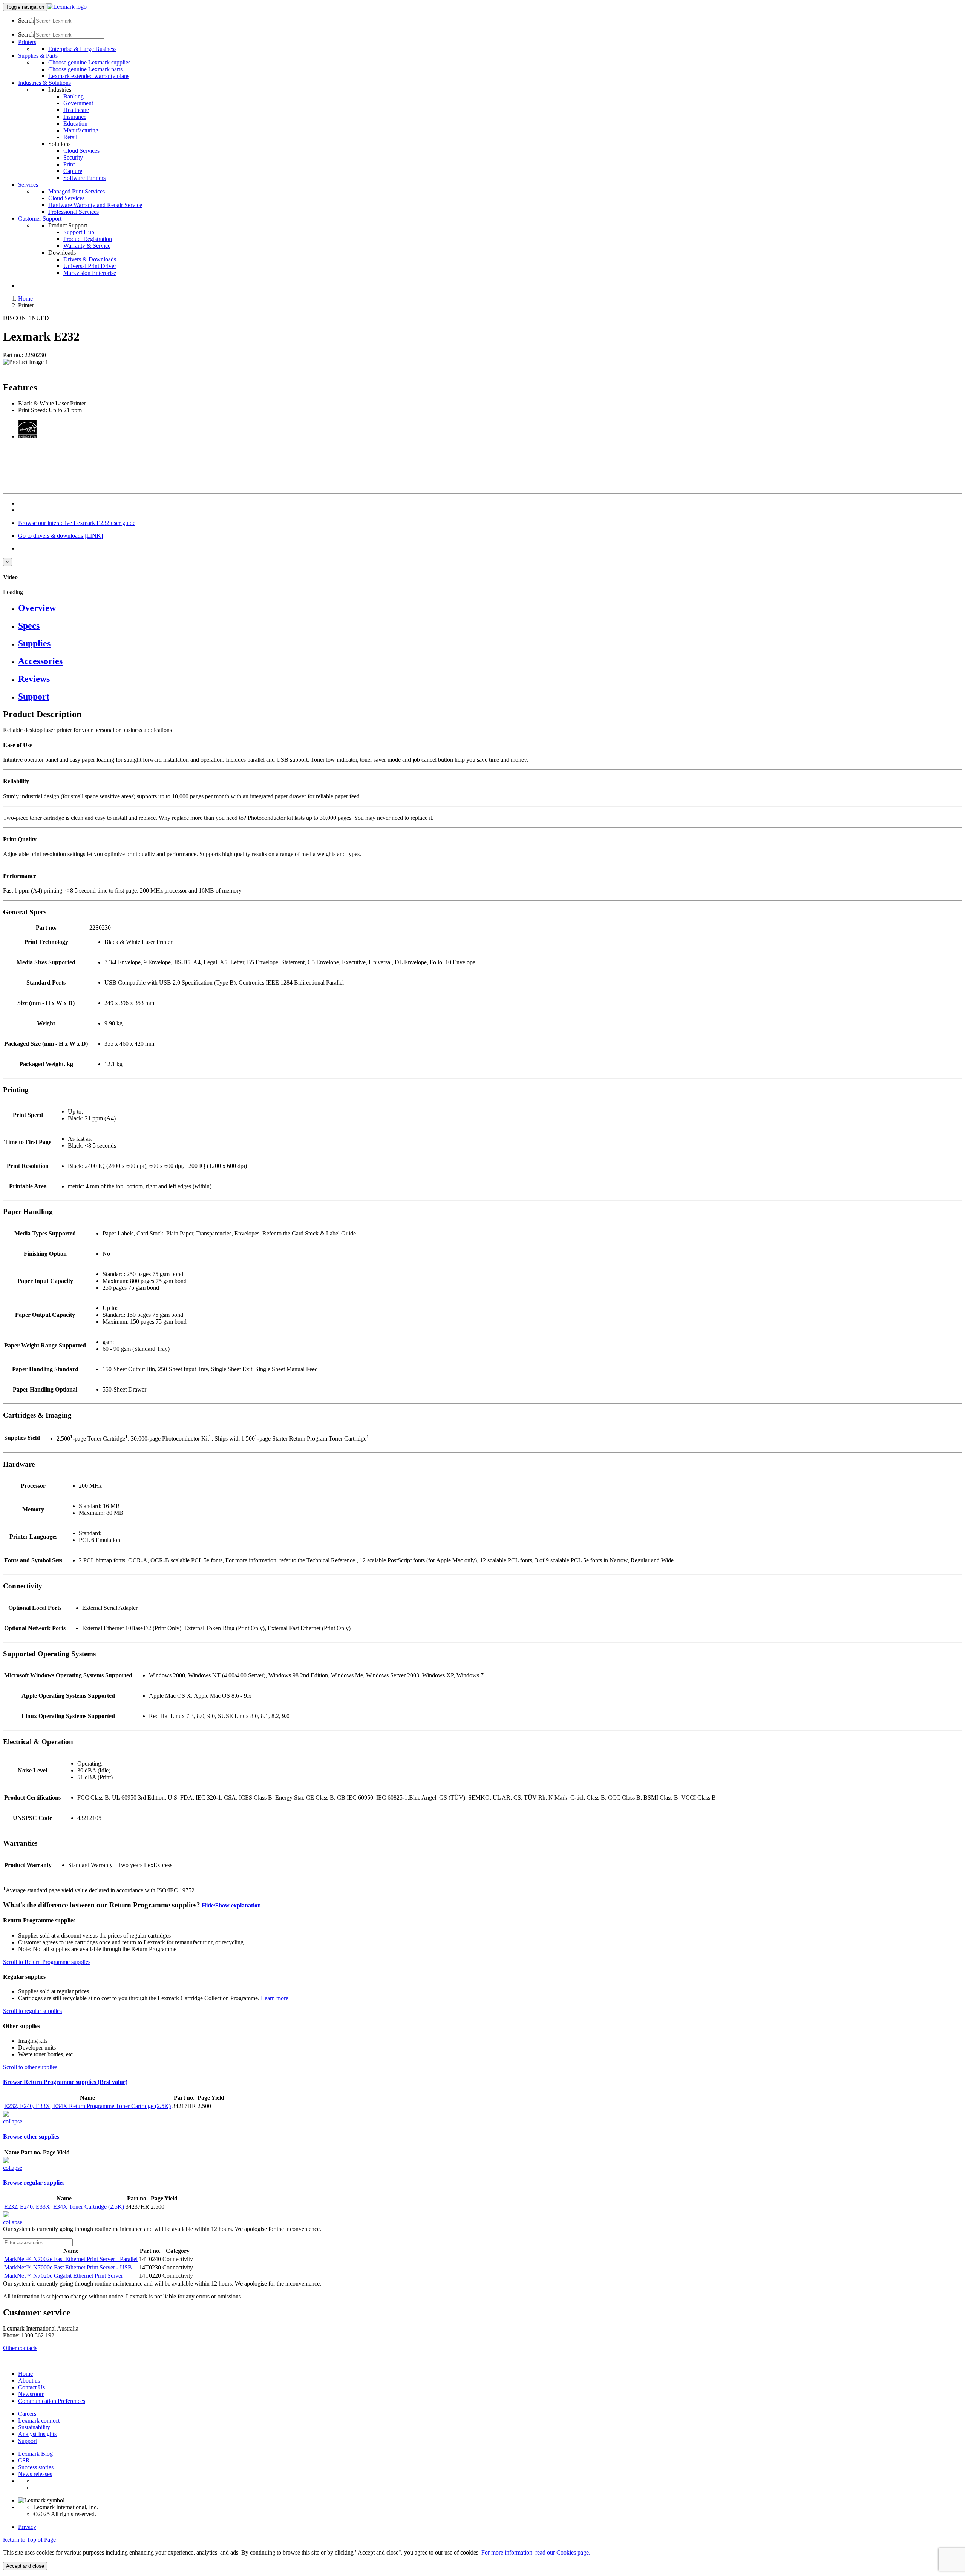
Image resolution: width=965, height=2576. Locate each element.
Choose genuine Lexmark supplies (89, 62)
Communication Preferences (52, 2401)
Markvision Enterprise (90, 273)
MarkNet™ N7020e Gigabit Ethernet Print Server (64, 2276)
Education (75, 124)
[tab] (490, 608)
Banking (74, 96)
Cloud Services (81, 151)
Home (25, 298)
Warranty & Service (87, 246)
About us (29, 2380)
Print (69, 164)
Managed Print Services (77, 191)
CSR (24, 2460)
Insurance (75, 117)
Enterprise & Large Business (82, 49)
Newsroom (31, 2394)
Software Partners (84, 178)
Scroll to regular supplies (32, 2011)
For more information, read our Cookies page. (536, 2552)
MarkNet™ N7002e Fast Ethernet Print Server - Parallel (71, 2259)
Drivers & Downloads (90, 259)
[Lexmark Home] (67, 7)
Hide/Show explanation (231, 1905)
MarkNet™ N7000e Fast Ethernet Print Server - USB (68, 2267)
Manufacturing (81, 130)
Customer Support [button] (40, 219)
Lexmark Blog (35, 2454)
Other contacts (20, 2348)
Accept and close (25, 2566)
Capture (73, 171)
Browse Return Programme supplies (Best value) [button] (65, 2082)
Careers (27, 2414)
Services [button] (28, 185)
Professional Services (74, 212)
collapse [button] (13, 2121)
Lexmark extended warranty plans (89, 76)
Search (26, 21)
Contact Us (31, 2387)
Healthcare (76, 110)
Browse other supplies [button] (31, 2136)
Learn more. (275, 1998)
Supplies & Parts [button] (38, 56)
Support (28, 2441)
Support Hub (79, 232)
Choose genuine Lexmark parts (85, 69)
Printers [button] (27, 42)
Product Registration (88, 239)
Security (73, 157)
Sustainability (34, 2427)
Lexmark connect (39, 2420)
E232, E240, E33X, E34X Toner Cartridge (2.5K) (64, 2207)
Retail (70, 137)
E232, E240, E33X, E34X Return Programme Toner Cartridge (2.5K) (87, 2106)
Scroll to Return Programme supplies (47, 1962)
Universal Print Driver (90, 266)
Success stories (36, 2467)
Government (78, 103)
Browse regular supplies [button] (34, 2182)
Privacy (27, 2527)
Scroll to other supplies (30, 2067)
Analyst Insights (37, 2434)
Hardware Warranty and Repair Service (95, 205)
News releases (35, 2474)
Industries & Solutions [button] (44, 83)
